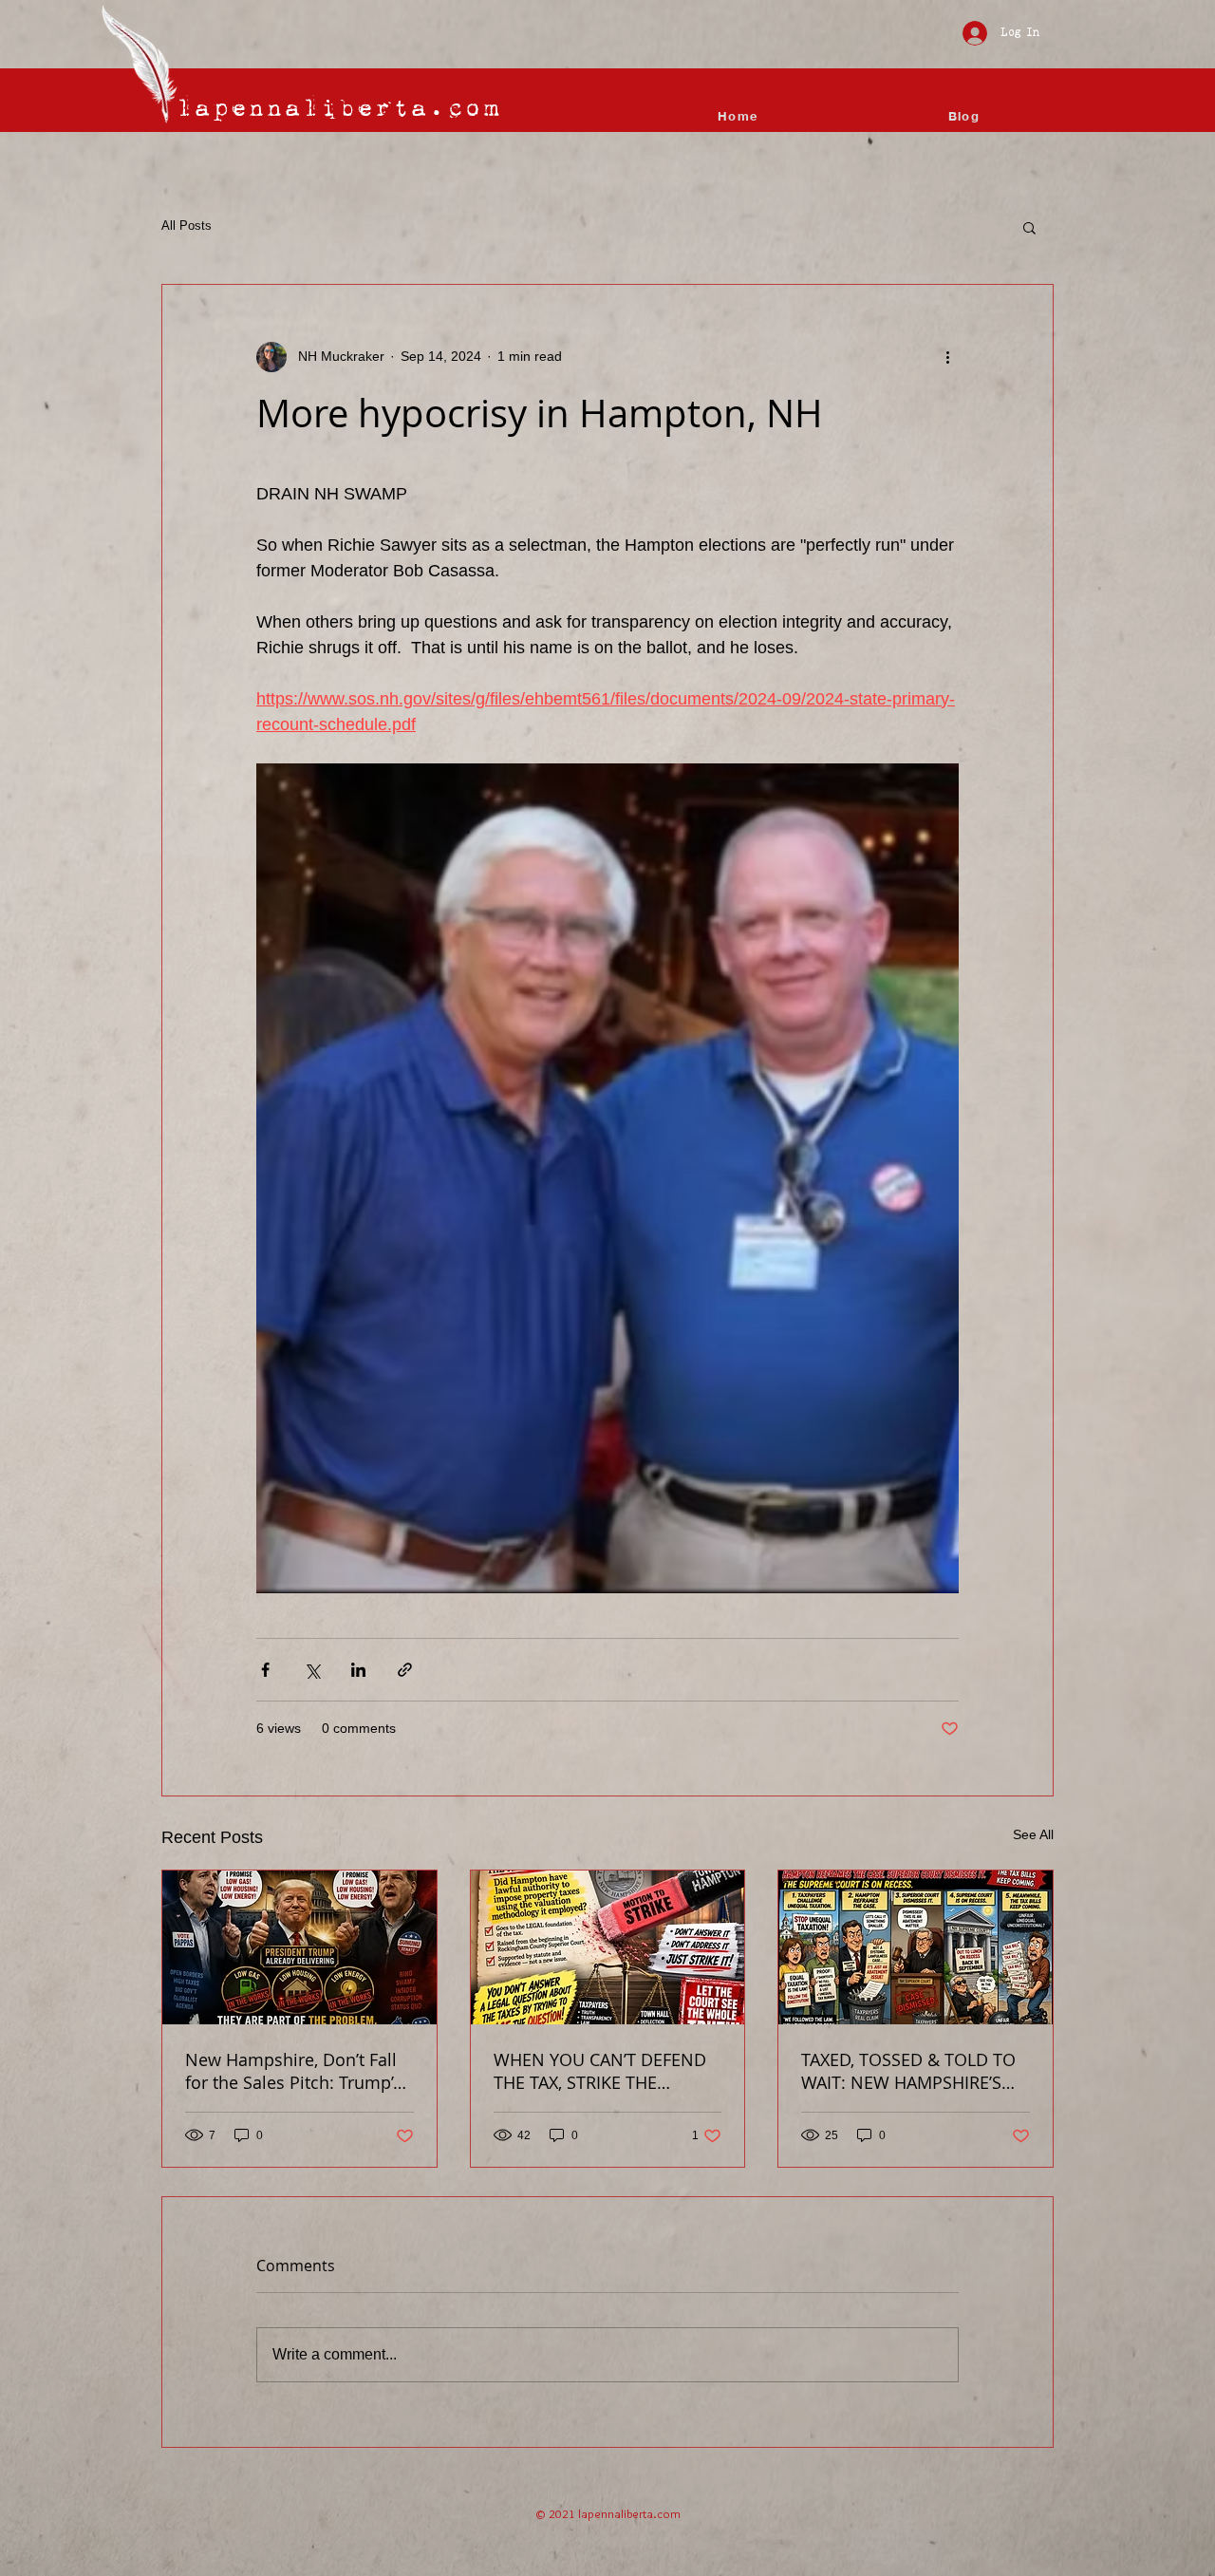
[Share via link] (405, 1670)
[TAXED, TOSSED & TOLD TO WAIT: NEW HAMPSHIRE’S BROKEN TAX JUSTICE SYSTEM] (916, 1947)
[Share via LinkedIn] (358, 1670)
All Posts (187, 226)
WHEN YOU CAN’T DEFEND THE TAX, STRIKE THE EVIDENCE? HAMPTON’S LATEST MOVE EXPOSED (600, 2071)
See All (1033, 1834)
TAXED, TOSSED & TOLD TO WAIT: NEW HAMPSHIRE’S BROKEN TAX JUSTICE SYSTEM (908, 2071)
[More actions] (947, 357)
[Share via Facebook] (265, 1670)
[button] (1029, 227)
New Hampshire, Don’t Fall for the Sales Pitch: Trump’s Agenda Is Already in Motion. (293, 2071)
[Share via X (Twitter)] (312, 1670)
